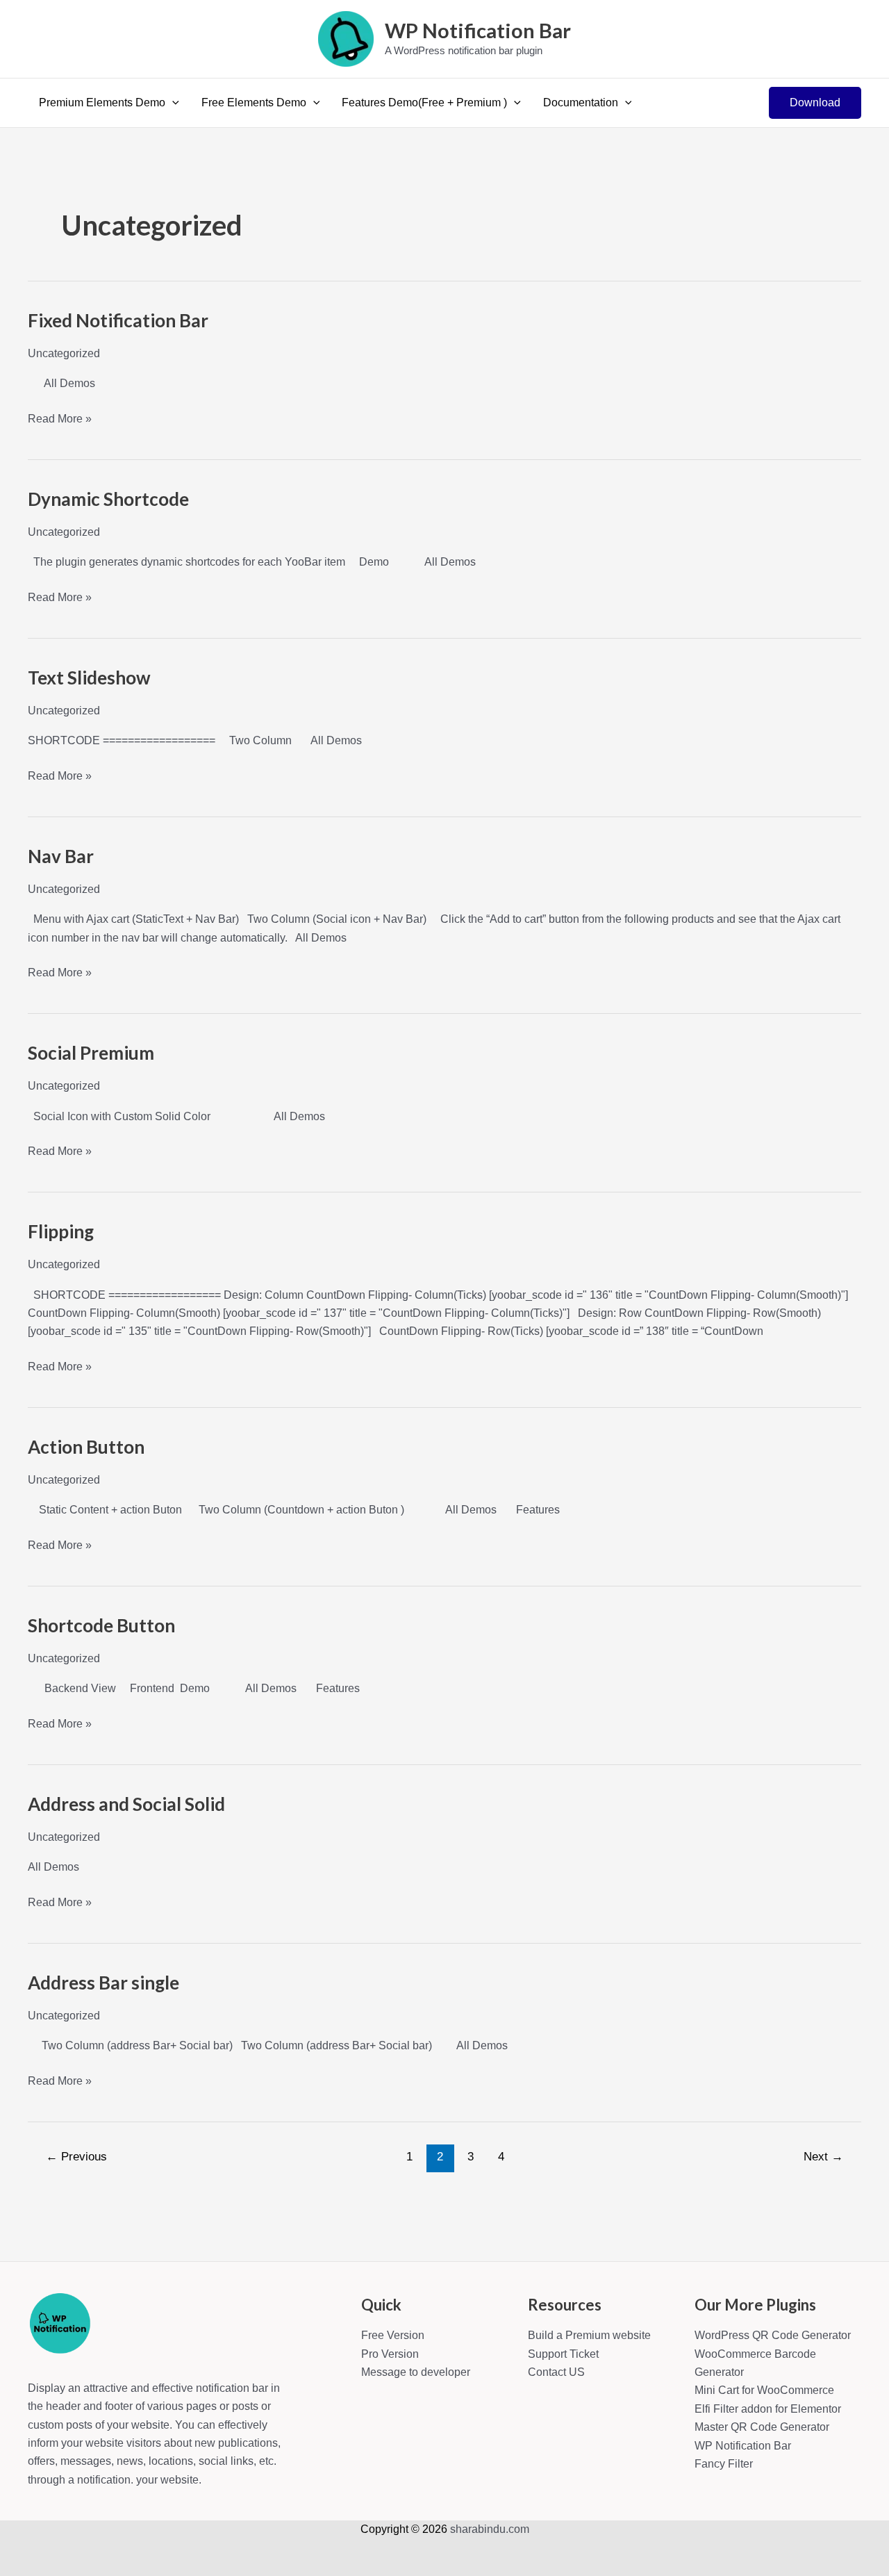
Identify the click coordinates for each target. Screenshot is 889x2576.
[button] (172, 103)
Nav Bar (61, 856)
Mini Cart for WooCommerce (764, 2390)
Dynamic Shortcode (108, 499)
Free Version (393, 2335)
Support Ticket (563, 2354)
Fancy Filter (724, 2464)
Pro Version (390, 2354)
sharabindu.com (490, 2529)
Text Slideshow (89, 678)
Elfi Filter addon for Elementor (768, 2409)
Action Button (86, 1447)
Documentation (581, 102)
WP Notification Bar (478, 30)
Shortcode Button (101, 1625)
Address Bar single (103, 1983)
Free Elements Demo (254, 102)
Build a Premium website (589, 2335)
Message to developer (416, 2372)
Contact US (556, 2372)
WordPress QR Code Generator (773, 2335)
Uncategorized (64, 353)
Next (823, 2157)
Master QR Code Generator (762, 2427)
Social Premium (91, 1053)
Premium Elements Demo (102, 102)
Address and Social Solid (126, 1804)
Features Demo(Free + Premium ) (424, 102)
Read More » (60, 420)
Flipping (61, 1231)
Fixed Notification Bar (118, 320)
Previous (76, 2157)
